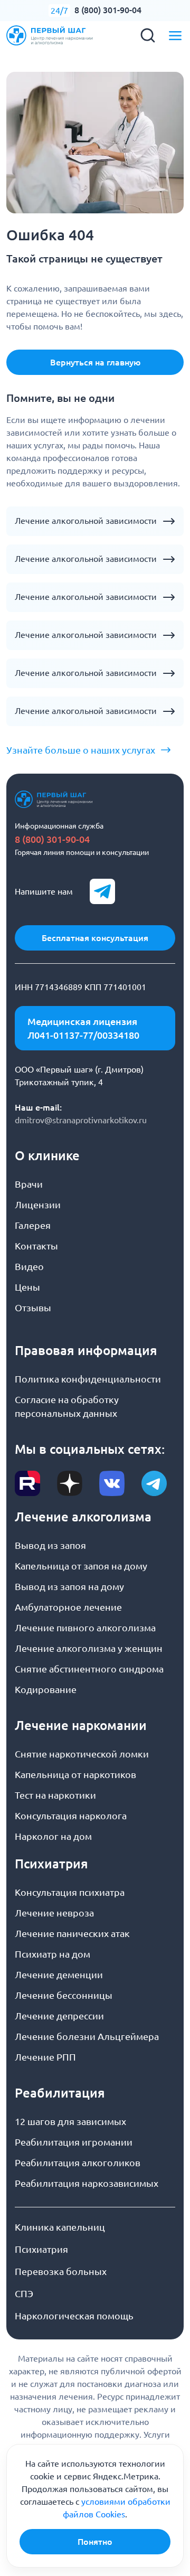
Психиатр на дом (53, 1954)
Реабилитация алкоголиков (78, 2163)
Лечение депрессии (59, 2016)
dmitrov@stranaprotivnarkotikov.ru (81, 1120)
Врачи (29, 1184)
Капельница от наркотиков (75, 1774)
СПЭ (24, 2293)
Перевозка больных (61, 2271)
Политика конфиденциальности (88, 1379)
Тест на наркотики (55, 1795)
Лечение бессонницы (64, 1995)
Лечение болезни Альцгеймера (87, 2036)
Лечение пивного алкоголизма (85, 1628)
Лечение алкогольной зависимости (86, 521)
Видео (29, 1266)
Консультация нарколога (71, 1816)
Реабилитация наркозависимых (87, 2183)
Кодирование (46, 1689)
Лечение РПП (45, 2057)
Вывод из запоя (50, 1545)
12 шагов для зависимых (70, 2121)
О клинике (47, 1156)
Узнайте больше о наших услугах (81, 750)
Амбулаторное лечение (68, 1607)
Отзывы (33, 1308)
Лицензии (38, 1205)
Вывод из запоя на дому (69, 1586)
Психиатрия (41, 2249)
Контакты (36, 1246)
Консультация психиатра (70, 1892)
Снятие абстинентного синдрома (89, 1669)
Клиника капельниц (60, 2227)
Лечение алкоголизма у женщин (89, 1648)
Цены (27, 1287)
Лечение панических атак (72, 1933)
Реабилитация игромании (74, 2142)
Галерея (33, 1225)
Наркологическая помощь (74, 2316)
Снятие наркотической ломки (82, 1754)
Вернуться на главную (95, 362)
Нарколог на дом (53, 1836)
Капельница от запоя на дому (81, 1566)
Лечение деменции (59, 1975)
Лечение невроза (54, 1913)
